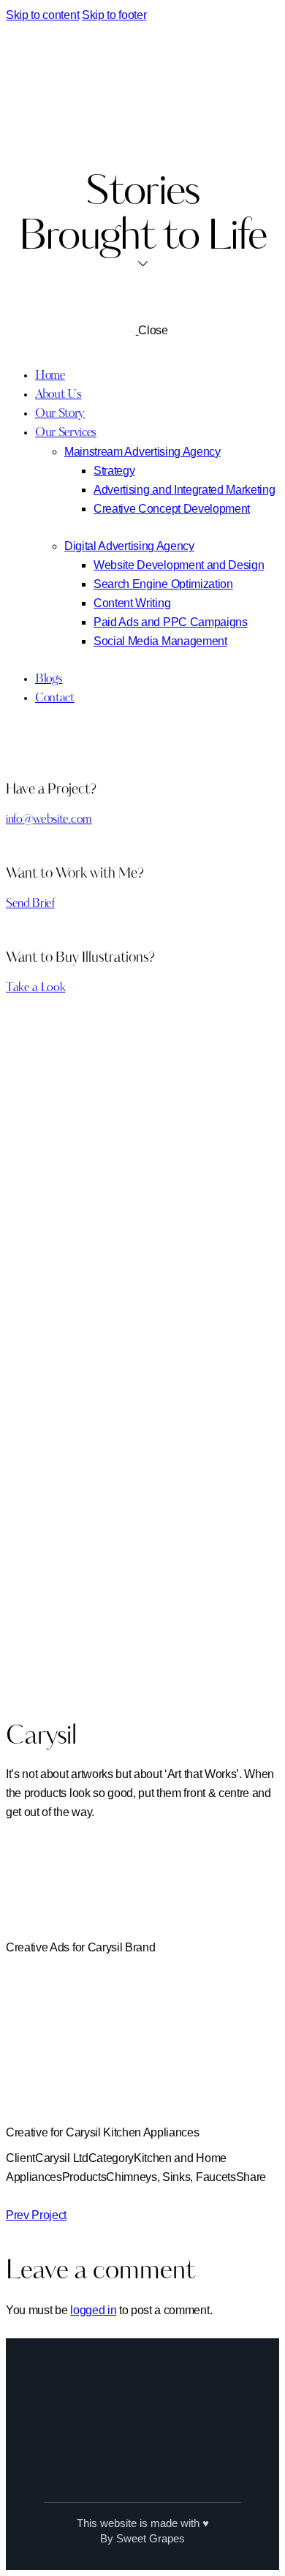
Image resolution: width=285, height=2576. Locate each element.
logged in (93, 2310)
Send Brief (30, 904)
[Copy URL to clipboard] (64, 2196)
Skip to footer (114, 15)
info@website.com (49, 820)
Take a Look (35, 988)
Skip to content (42, 15)
